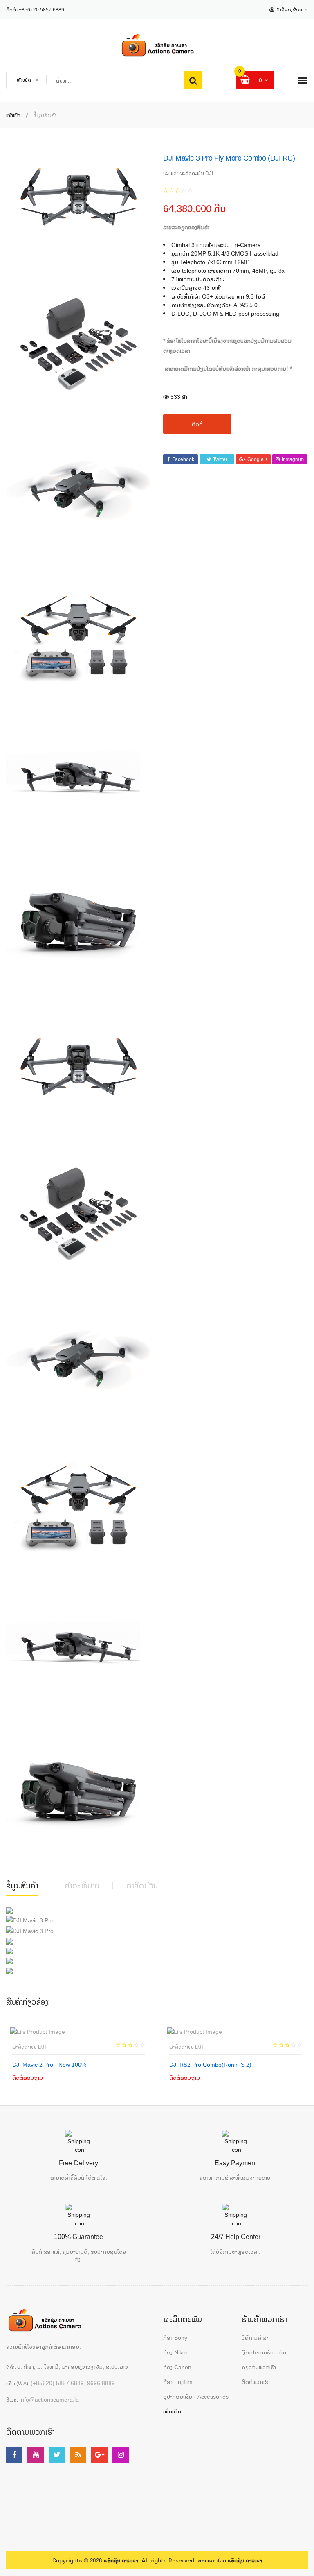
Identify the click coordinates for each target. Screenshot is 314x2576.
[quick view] (70, 2077)
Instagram (293, 459)
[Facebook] (14, 2455)
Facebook (183, 459)
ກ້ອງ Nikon (176, 2352)
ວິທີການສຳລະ (255, 2337)
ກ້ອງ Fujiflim (178, 2382)
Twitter (220, 459)
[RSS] (78, 2455)
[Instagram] (121, 2455)
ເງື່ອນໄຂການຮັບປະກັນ (264, 2352)
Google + (258, 459)
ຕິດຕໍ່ (197, 424)
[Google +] (99, 2455)
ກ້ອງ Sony (175, 2337)
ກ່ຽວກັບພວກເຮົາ (259, 2367)
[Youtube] (36, 2455)
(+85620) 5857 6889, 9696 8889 (73, 2383)
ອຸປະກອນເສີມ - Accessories (196, 2396)
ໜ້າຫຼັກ (13, 115)
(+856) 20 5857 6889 (41, 10)
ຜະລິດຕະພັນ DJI (29, 2047)
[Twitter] (57, 2455)
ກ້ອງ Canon (177, 2367)
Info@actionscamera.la (49, 2399)
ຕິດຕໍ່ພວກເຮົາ (256, 2382)
